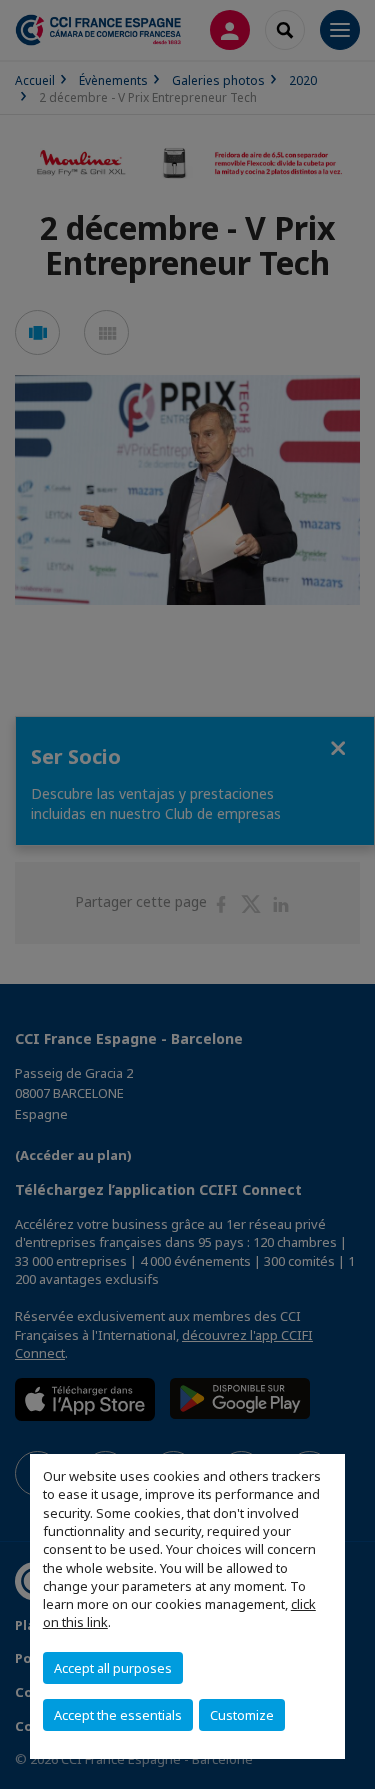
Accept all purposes (113, 1668)
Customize (242, 1715)
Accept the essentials (118, 1715)
